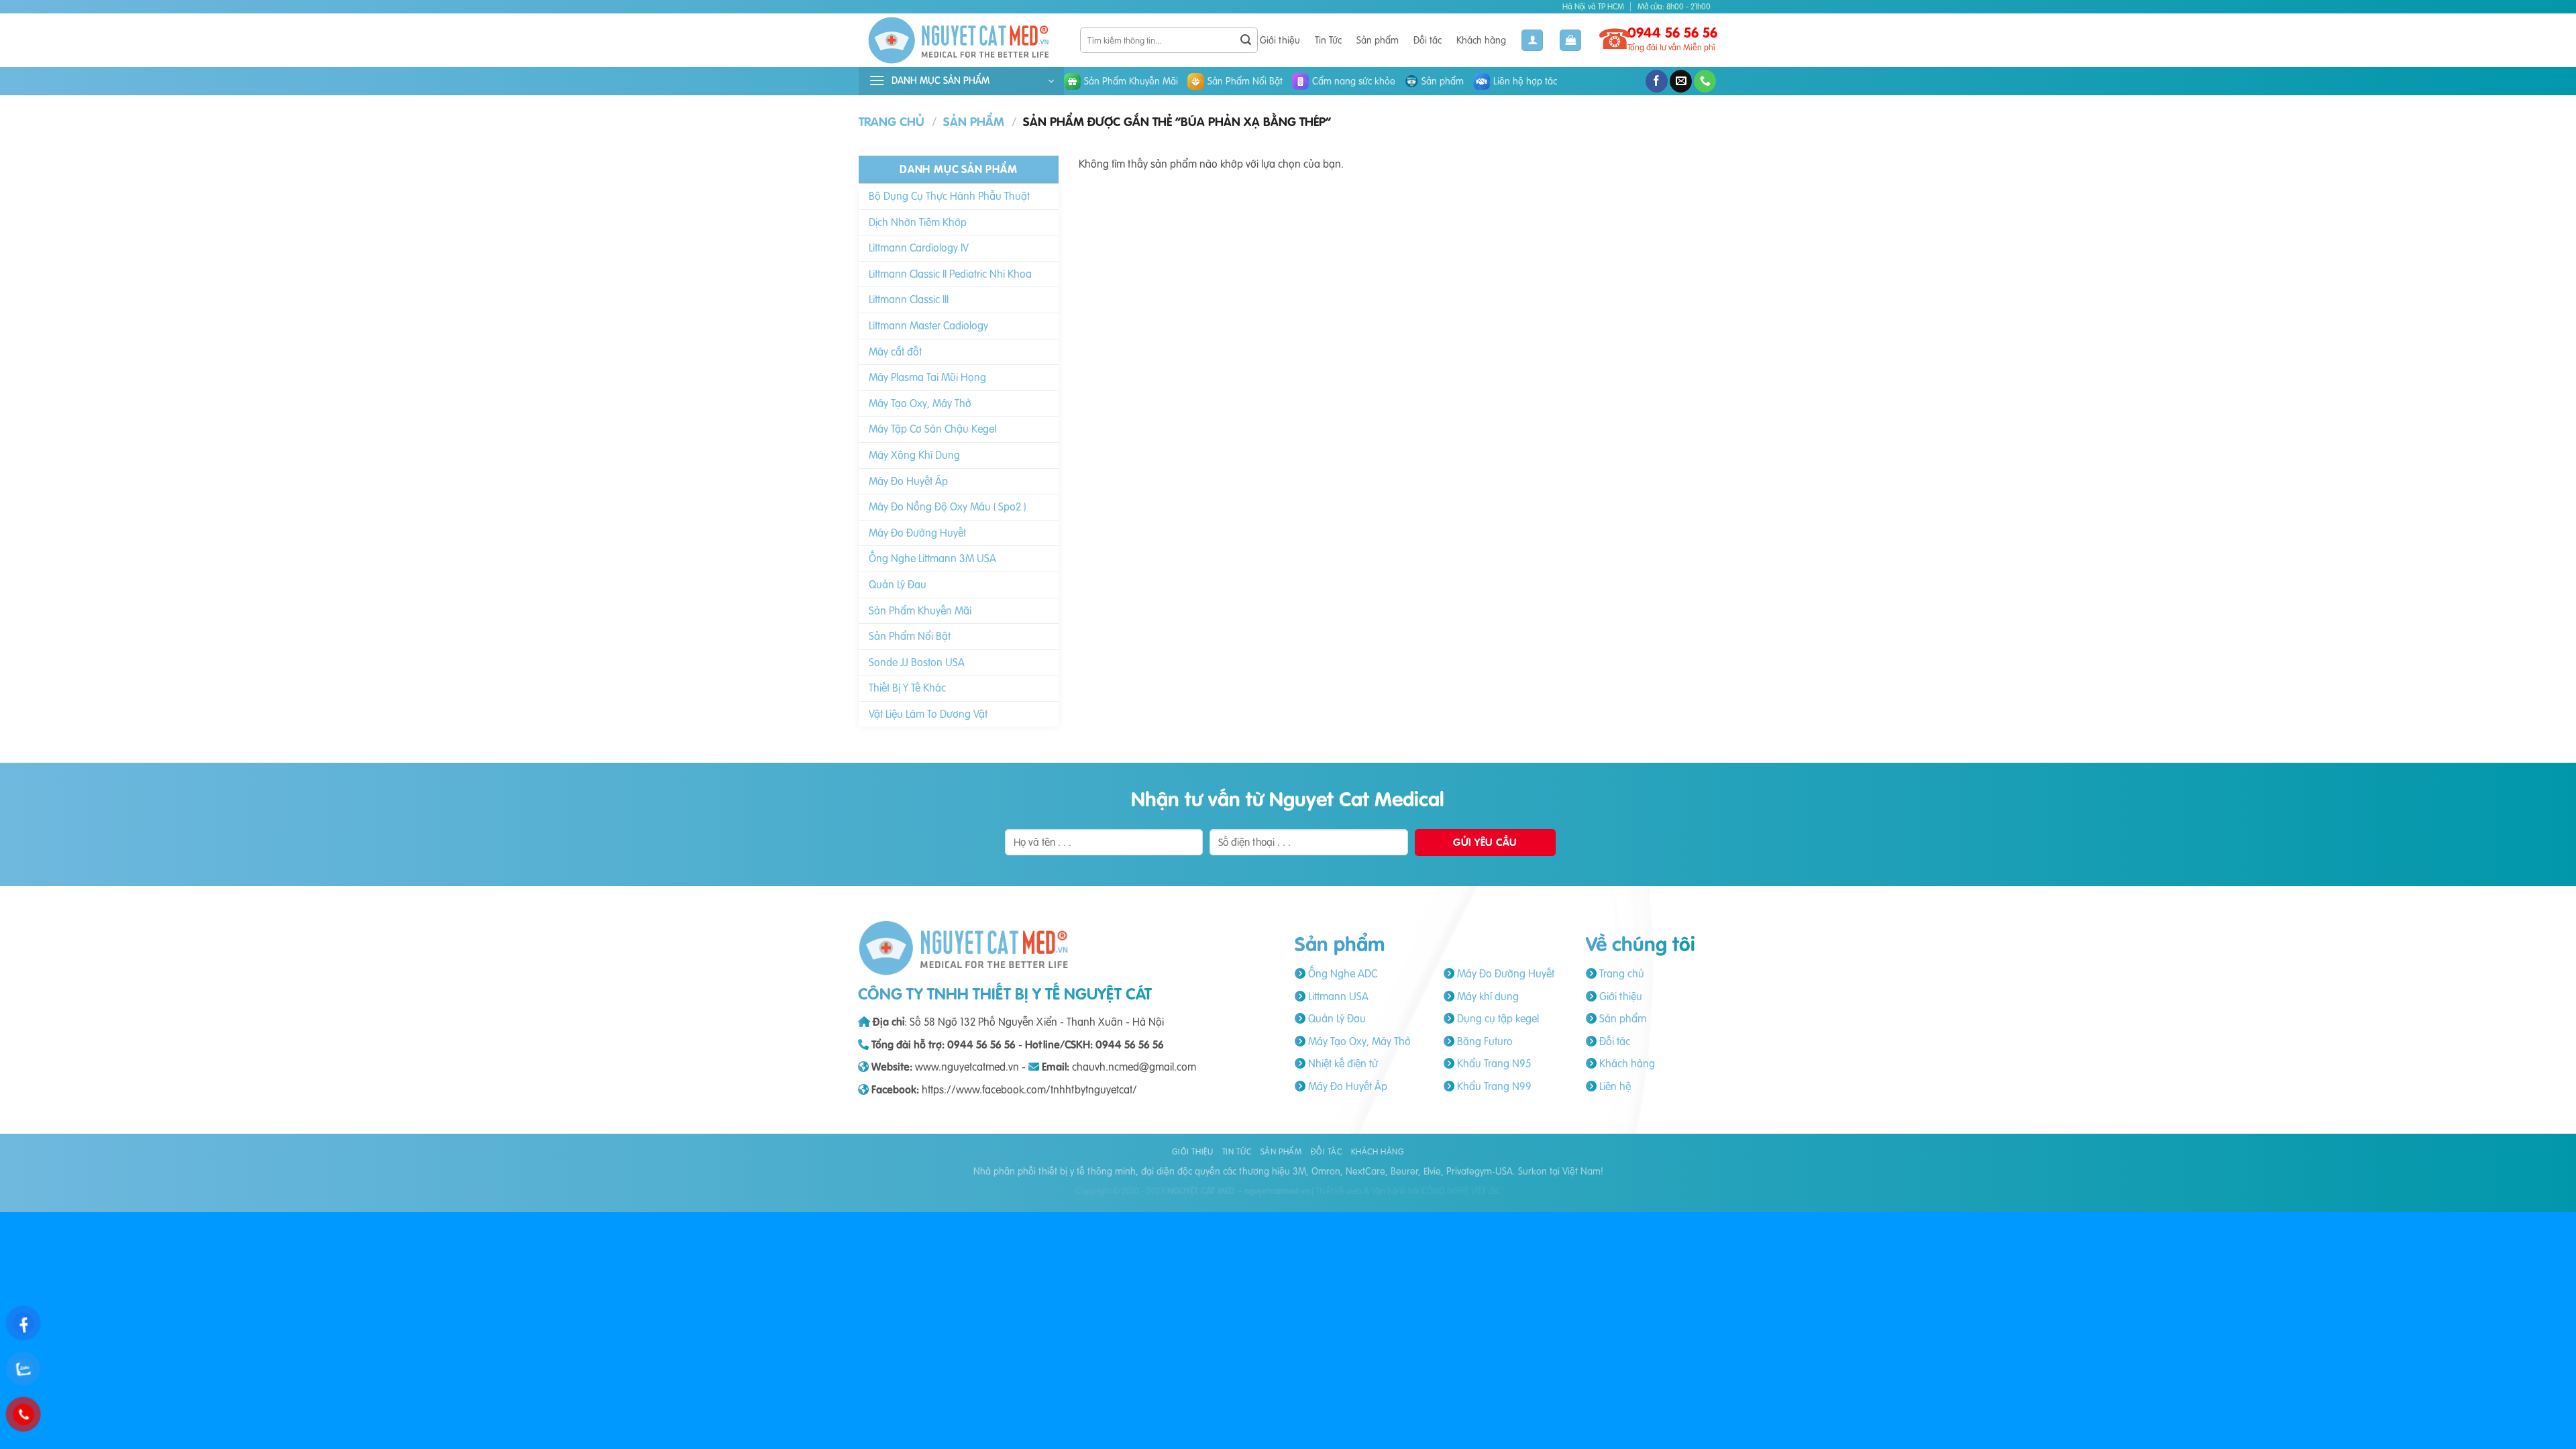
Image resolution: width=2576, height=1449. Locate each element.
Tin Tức (1328, 40)
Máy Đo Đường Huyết (917, 533)
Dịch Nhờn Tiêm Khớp (918, 222)
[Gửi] (1246, 40)
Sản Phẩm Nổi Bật (1245, 81)
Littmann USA (1337, 996)
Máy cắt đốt (895, 352)
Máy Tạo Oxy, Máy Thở (920, 403)
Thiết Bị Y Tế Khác (907, 688)
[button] (1570, 41)
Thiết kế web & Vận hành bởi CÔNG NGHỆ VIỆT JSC (1408, 1191)
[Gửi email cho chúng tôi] (1681, 81)
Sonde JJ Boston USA (917, 662)
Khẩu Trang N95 (1493, 1063)
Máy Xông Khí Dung (914, 455)
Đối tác (1428, 40)
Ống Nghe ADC (1341, 973)
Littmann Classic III (909, 299)
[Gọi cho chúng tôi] (1705, 81)
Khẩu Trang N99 (1493, 1086)
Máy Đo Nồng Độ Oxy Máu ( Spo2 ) (947, 506)
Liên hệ (1614, 1086)
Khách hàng (1481, 40)
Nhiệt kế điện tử (1342, 1063)
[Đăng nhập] (1532, 41)
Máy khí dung (1487, 996)
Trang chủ (892, 122)
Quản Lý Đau (898, 584)
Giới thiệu (1280, 40)
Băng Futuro (1484, 1041)
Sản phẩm (1378, 40)
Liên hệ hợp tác (1525, 81)
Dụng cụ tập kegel (1497, 1018)
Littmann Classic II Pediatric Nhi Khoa (950, 274)
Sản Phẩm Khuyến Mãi (1131, 81)
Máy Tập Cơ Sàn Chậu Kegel (932, 429)
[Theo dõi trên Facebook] (1657, 81)
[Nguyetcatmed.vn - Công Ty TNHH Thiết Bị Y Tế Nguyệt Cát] (959, 40)
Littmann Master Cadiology (928, 325)
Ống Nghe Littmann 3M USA (932, 558)
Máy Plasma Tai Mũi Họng (927, 377)
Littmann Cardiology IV (919, 248)
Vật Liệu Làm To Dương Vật (928, 714)
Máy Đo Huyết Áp (908, 481)
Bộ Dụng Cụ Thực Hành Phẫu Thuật (949, 196)
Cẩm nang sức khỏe (1354, 81)
